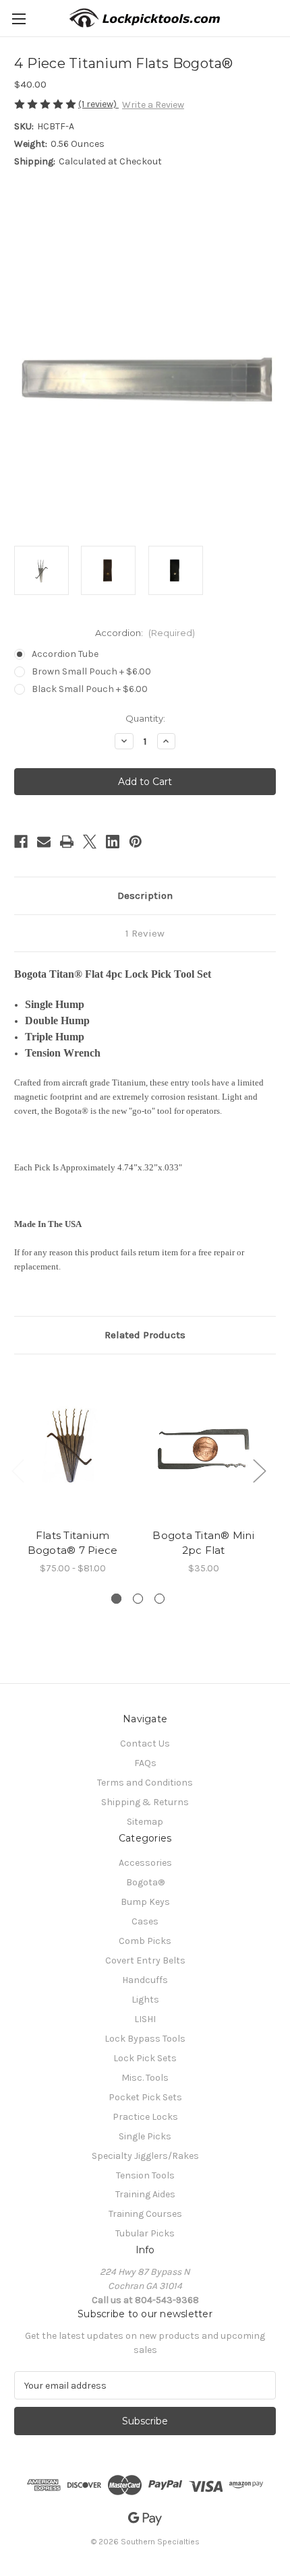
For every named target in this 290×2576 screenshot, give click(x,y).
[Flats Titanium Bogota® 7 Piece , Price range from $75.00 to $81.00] (72, 1445)
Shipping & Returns (145, 1802)
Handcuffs (145, 1980)
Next (259, 1470)
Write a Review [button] (153, 105)
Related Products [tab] (145, 1335)
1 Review (145, 933)
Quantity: (145, 718)
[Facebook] (21, 842)
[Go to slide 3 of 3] (159, 1599)
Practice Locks (145, 2117)
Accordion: (145, 633)
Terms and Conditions (145, 1783)
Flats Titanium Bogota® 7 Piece (73, 1543)
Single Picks (145, 2136)
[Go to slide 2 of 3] (138, 1599)
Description (145, 896)
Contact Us (145, 1743)
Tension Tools (145, 2175)
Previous (18, 1470)
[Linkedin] (113, 842)
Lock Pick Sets (145, 2058)
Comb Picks (145, 1941)
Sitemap (145, 1822)
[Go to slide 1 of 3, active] (116, 1599)
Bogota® (145, 1882)
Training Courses (145, 2214)
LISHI (145, 2019)
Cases (145, 1921)
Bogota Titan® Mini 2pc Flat (203, 1543)
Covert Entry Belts (145, 1960)
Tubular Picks (145, 2233)
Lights (145, 2000)
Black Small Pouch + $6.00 (90, 689)
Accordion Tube (65, 654)
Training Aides (145, 2194)
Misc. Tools (145, 2078)
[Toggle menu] (19, 19)
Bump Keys (145, 1902)
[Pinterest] (136, 842)
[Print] (67, 842)
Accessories (145, 1863)
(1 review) (98, 104)
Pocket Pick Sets (145, 2097)
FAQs (145, 1763)
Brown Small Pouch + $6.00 (91, 671)
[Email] (44, 842)
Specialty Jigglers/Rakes (145, 2156)
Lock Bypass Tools (145, 2039)
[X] (90, 842)
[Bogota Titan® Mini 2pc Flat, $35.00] (203, 1445)
